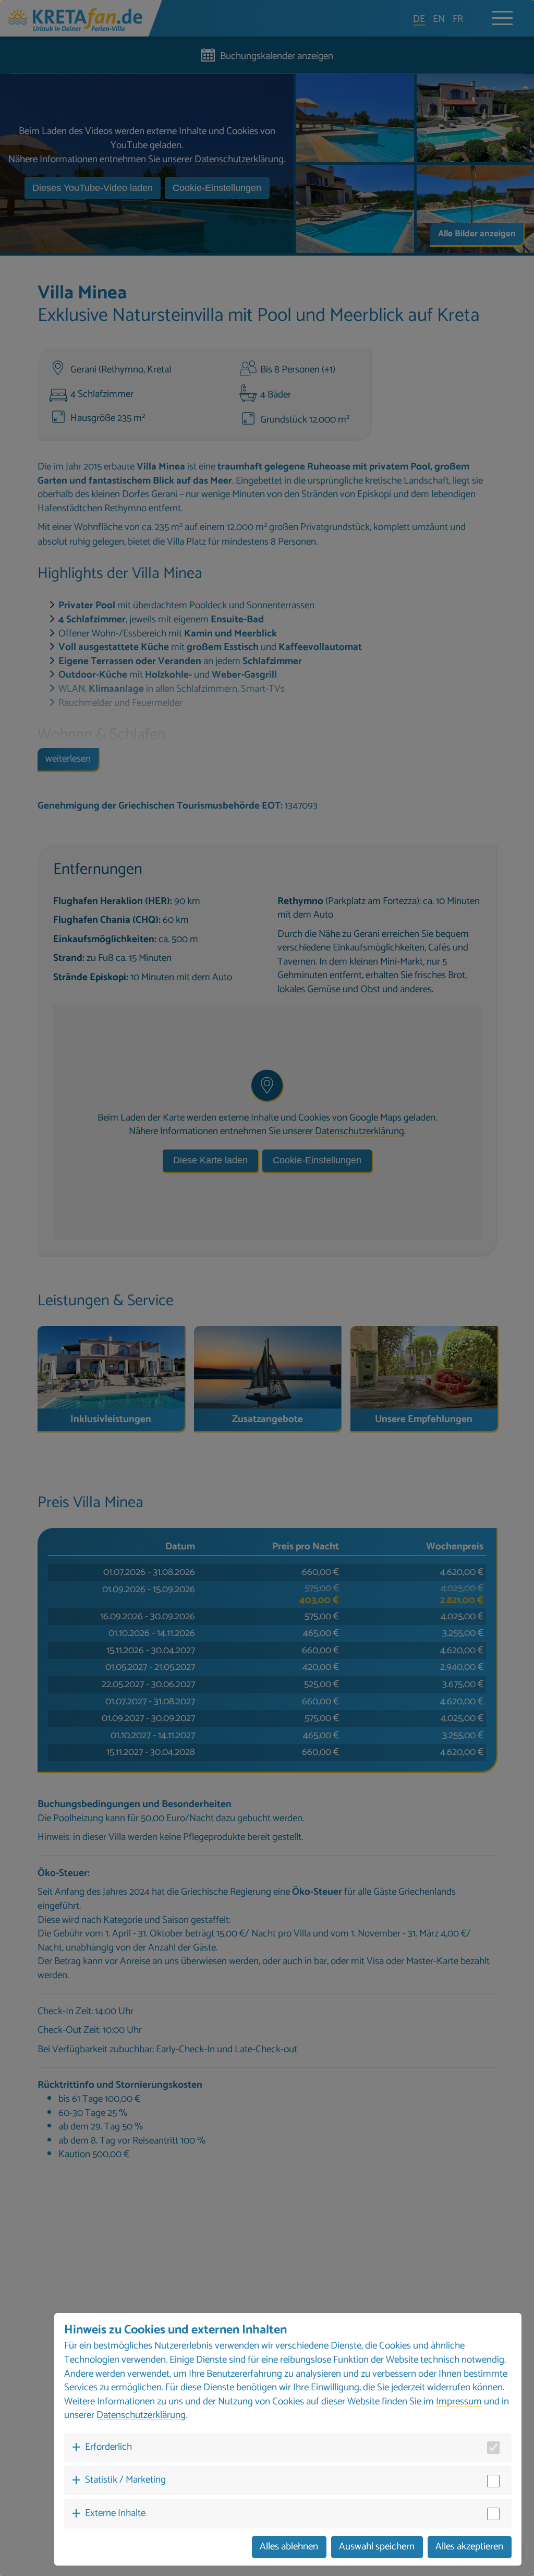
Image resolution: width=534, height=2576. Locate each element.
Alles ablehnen (289, 2547)
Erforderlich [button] (108, 2447)
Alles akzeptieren (469, 2547)
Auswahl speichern (377, 2547)
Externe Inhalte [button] (115, 2513)
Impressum (459, 2402)
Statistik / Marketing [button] (125, 2480)
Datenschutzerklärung (141, 2415)
